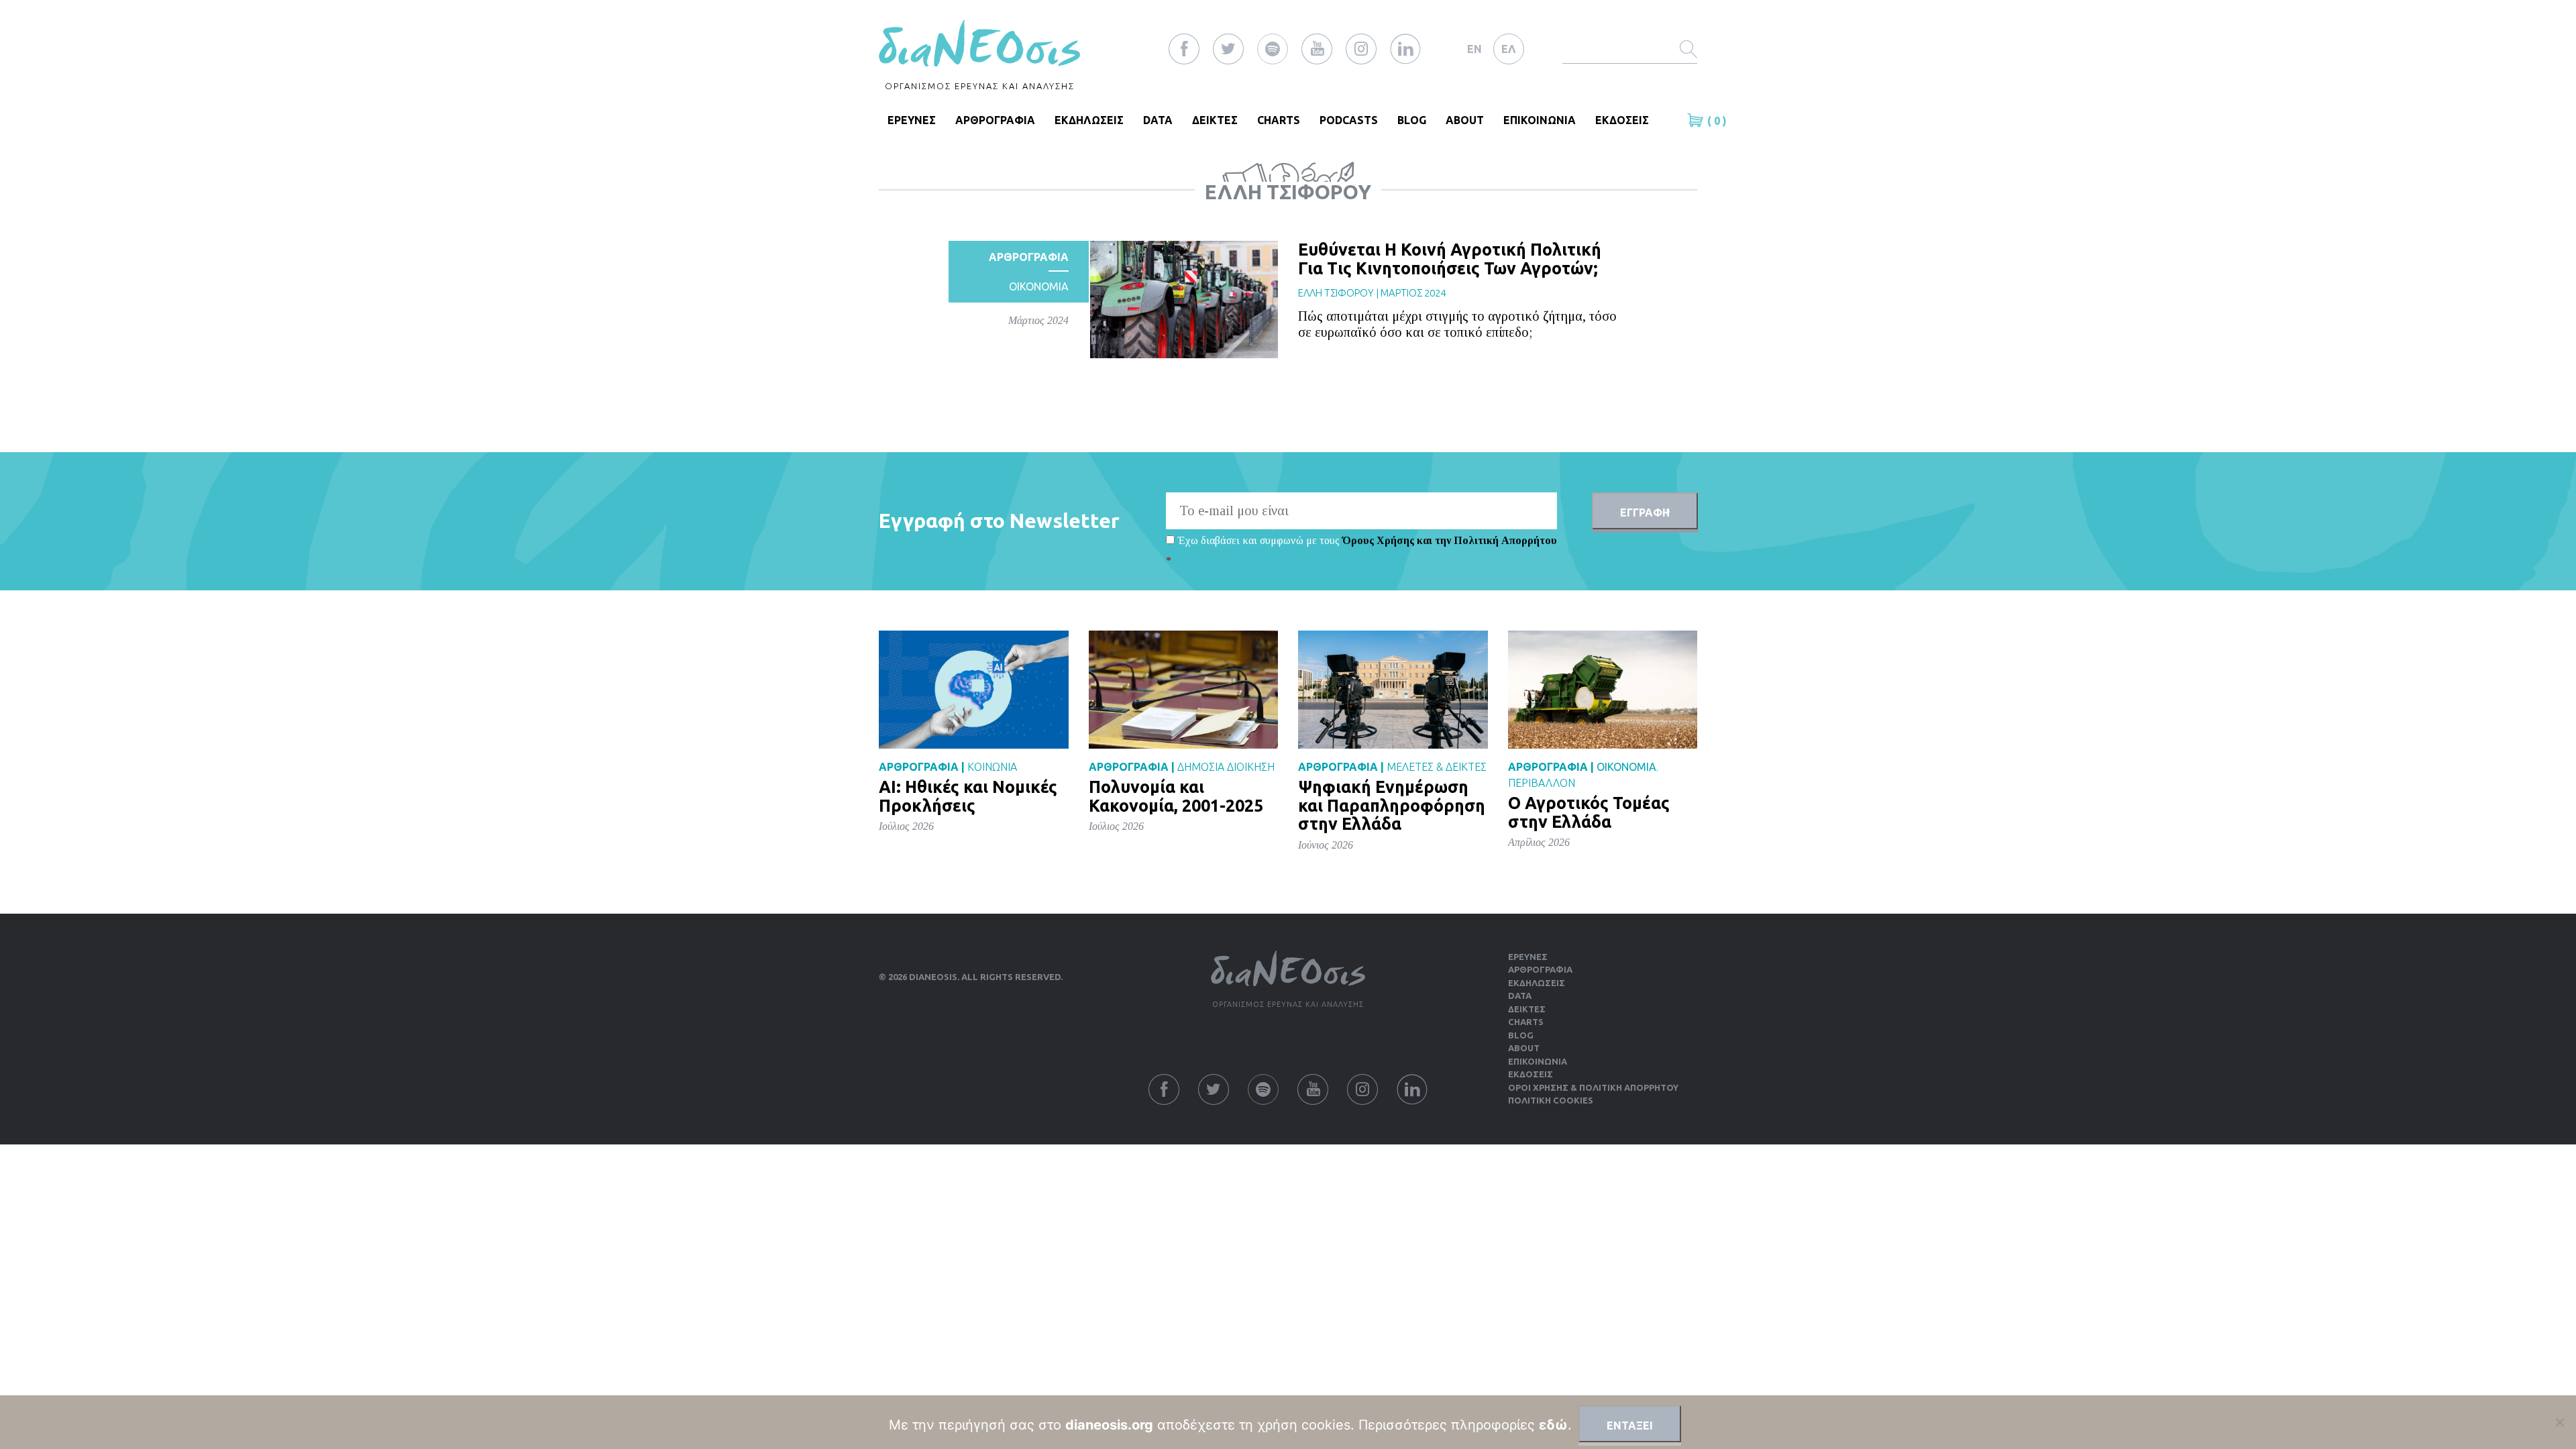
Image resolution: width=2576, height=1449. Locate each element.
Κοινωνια (992, 767)
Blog (1412, 120)
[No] (2559, 1422)
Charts (1279, 120)
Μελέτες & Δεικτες (1437, 767)
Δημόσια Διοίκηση (1226, 767)
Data (1158, 120)
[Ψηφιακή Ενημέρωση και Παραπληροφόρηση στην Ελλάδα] (1393, 689)
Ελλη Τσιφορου (1336, 293)
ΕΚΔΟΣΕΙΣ (1622, 120)
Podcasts (1349, 120)
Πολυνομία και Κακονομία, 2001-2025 (1176, 796)
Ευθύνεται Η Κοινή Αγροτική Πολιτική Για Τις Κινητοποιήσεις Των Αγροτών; (1450, 259)
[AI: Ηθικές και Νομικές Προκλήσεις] (974, 689)
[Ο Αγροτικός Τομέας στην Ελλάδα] (1603, 689)
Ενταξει (1630, 1426)
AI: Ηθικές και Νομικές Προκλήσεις (968, 796)
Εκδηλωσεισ (1089, 120)
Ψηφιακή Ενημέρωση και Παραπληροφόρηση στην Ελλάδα (1392, 805)
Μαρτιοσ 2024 (1413, 293)
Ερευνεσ (912, 120)
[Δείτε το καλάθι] (1697, 120)
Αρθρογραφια (995, 120)
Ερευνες (1528, 957)
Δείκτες (1527, 1009)
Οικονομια (1039, 286)
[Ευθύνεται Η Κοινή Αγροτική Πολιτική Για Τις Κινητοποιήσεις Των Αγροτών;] (1184, 299)
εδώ (1553, 1425)
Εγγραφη (1645, 513)
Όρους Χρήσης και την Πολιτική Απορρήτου (1450, 540)
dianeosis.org (1109, 1425)
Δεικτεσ (1215, 120)
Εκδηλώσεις (1537, 983)
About (1465, 120)
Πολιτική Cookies (1551, 1100)
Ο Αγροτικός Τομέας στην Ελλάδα (1589, 812)
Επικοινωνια (1540, 120)
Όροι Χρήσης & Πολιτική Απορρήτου (1593, 1087)
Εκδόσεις (1531, 1074)
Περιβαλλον (1542, 783)
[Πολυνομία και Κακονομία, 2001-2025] (1184, 689)
